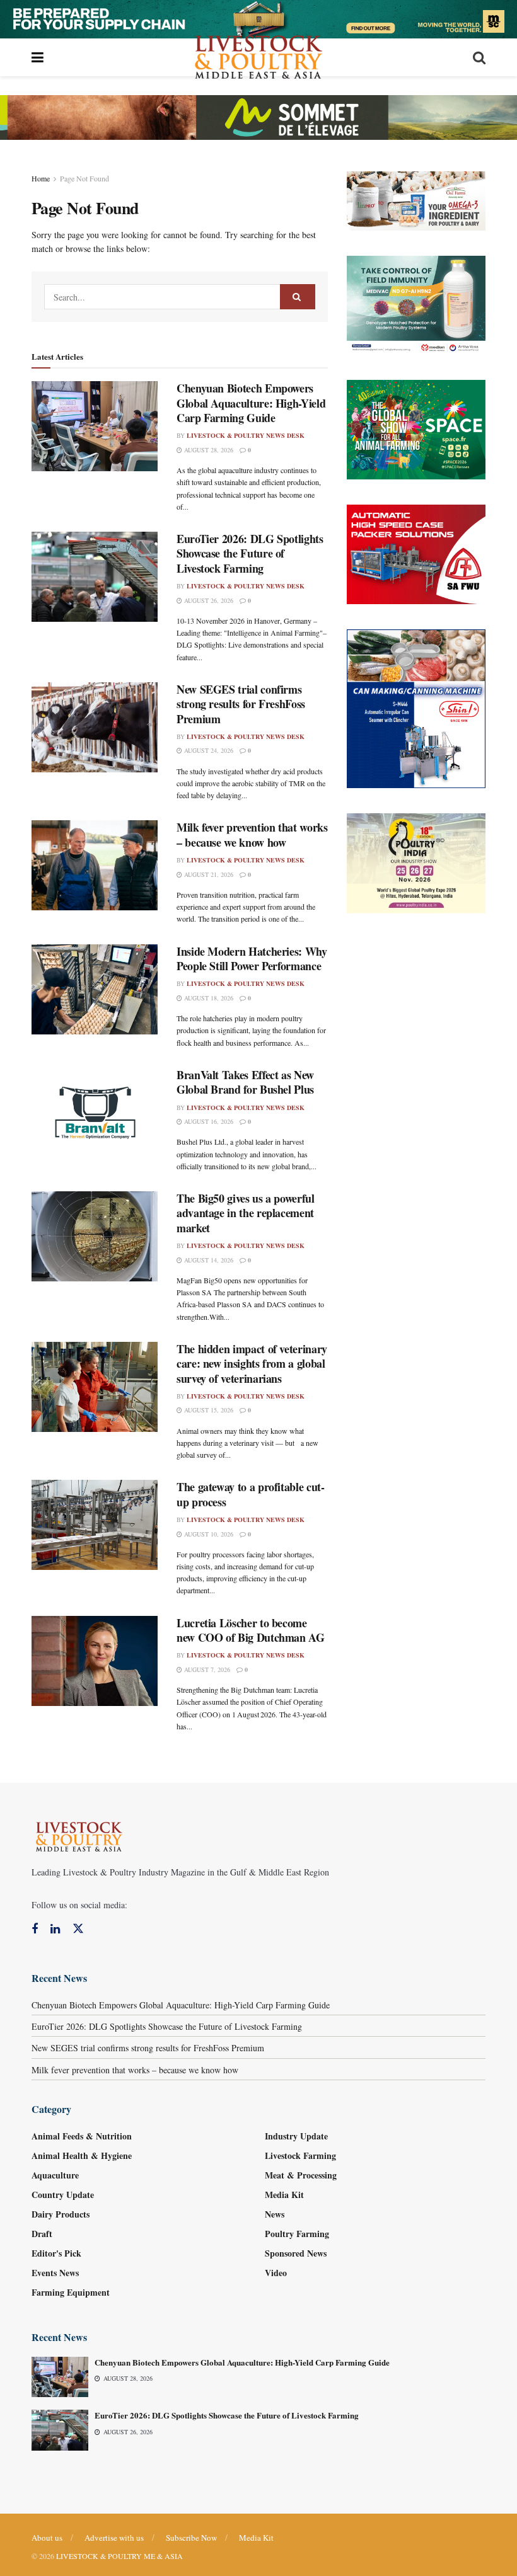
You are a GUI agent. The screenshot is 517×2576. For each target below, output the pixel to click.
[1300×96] (258, 17)
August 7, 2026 (206, 1669)
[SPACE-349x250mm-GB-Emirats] (416, 428)
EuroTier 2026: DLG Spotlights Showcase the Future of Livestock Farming (250, 553)
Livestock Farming (300, 2155)
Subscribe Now (191, 2538)
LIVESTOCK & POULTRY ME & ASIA (119, 2556)
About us (47, 2538)
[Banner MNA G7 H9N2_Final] (416, 304)
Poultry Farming (297, 2234)
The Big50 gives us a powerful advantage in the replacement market (246, 1213)
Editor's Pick (56, 2253)
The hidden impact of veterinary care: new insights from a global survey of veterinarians (252, 1364)
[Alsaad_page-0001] (416, 862)
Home (41, 178)
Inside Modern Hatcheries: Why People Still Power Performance (252, 959)
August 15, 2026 (208, 1410)
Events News (55, 2273)
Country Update (63, 2195)
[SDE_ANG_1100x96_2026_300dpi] (258, 116)
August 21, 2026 (208, 874)
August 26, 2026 (208, 600)
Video (276, 2273)
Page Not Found (84, 178)
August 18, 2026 (208, 998)
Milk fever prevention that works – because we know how (252, 834)
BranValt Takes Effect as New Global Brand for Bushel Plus (245, 1082)
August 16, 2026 (208, 1121)
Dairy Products (61, 2214)
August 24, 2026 (208, 750)
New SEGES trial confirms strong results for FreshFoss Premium (241, 704)
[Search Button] (298, 297)
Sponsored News (296, 2253)
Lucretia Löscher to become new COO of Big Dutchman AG (251, 1630)
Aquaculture (55, 2175)
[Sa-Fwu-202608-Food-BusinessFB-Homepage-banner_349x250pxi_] (416, 553)
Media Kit (284, 2195)
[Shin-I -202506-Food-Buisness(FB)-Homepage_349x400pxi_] (416, 707)
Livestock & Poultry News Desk (246, 435)
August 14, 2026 (208, 1260)
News (275, 2214)
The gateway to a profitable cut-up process (250, 1494)
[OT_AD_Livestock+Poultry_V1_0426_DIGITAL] (416, 199)
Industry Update (296, 2136)
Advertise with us (114, 2538)
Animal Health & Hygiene (82, 2155)
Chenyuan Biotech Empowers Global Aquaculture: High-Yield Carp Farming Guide (251, 403)
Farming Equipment (71, 2292)
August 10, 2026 (208, 1534)
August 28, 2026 (208, 450)
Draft (42, 2234)
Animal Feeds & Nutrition (82, 2136)
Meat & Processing (301, 2175)
